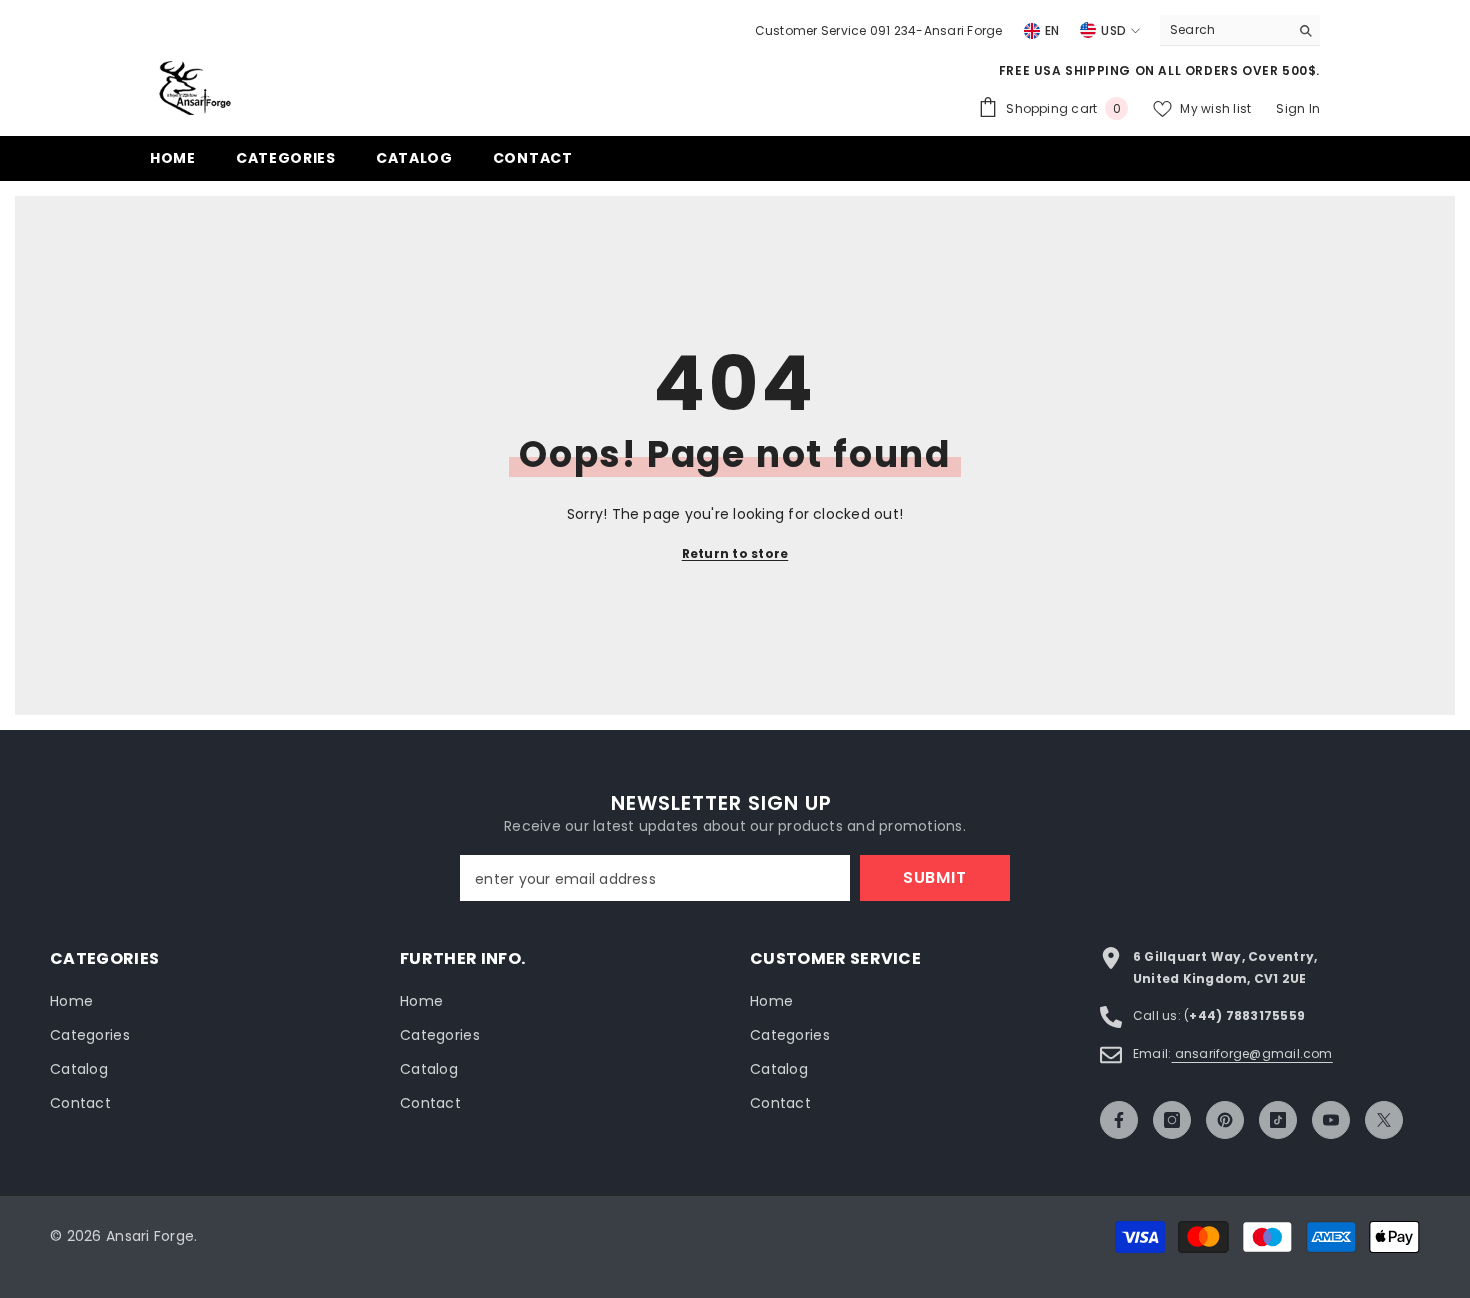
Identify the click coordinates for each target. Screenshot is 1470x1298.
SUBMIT (935, 877)
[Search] (1240, 30)
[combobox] (1224, 30)
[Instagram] (1172, 1120)
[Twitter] (1384, 1120)
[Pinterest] (1225, 1120)
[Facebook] (1119, 1120)
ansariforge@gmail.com (1251, 1053)
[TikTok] (1278, 1120)
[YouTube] (1331, 1120)
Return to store (735, 553)
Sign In (1298, 108)
